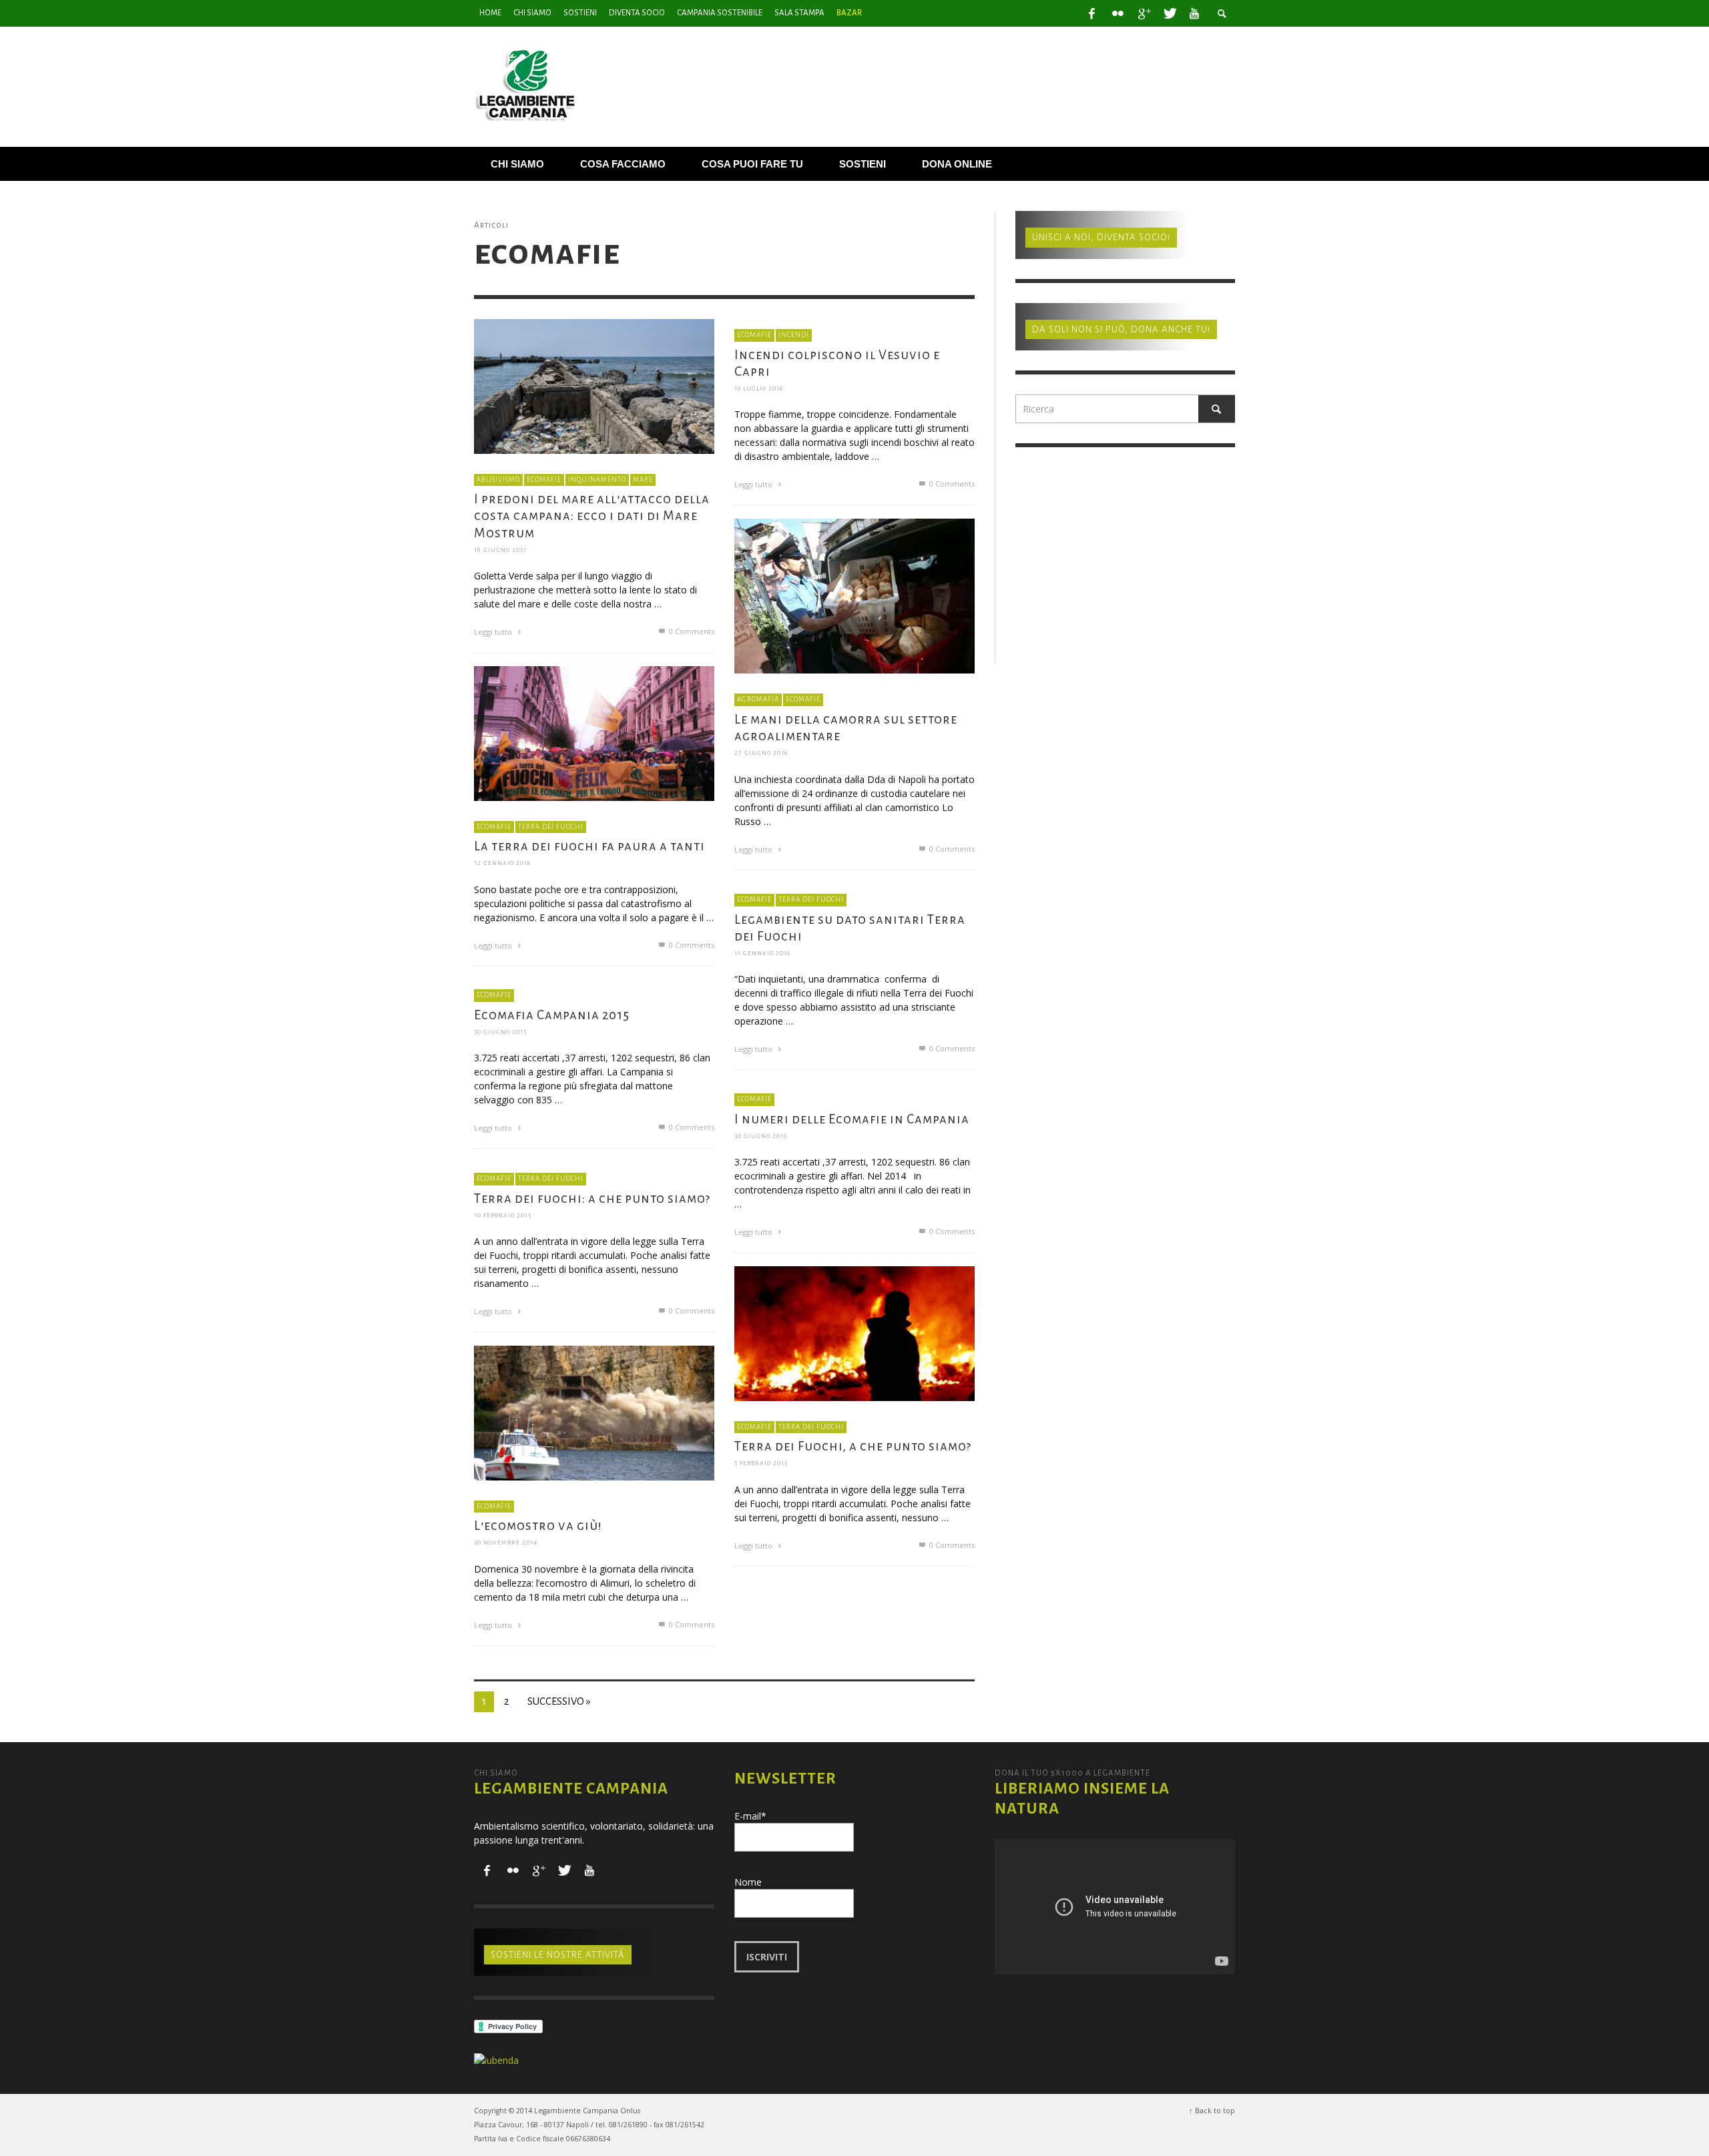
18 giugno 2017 (501, 550)
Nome (748, 1882)
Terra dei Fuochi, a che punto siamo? (853, 1446)
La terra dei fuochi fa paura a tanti (589, 846)
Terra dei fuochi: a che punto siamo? (592, 1198)
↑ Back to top (1212, 2111)
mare (643, 479)
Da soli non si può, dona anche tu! (1121, 329)
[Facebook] (1092, 13)
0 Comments (691, 631)
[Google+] (1144, 13)
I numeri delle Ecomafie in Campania (852, 1118)
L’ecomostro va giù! (538, 1526)
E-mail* (750, 1816)
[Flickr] (1118, 13)
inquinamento (597, 479)
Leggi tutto (494, 632)
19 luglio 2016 (759, 388)
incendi (794, 335)
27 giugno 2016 (761, 753)
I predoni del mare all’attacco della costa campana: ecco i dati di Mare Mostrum (592, 516)
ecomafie (544, 479)
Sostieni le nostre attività (558, 1955)
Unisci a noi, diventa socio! (1101, 237)
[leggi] (594, 385)
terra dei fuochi (551, 826)
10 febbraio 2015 (503, 1215)
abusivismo (498, 479)
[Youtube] (1194, 13)
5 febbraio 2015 (761, 1463)
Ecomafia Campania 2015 (552, 1014)
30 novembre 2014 (506, 1542)
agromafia (758, 699)
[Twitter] (1169, 13)
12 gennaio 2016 (502, 863)
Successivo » (559, 1701)
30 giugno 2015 (500, 1032)
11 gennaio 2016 (762, 953)
